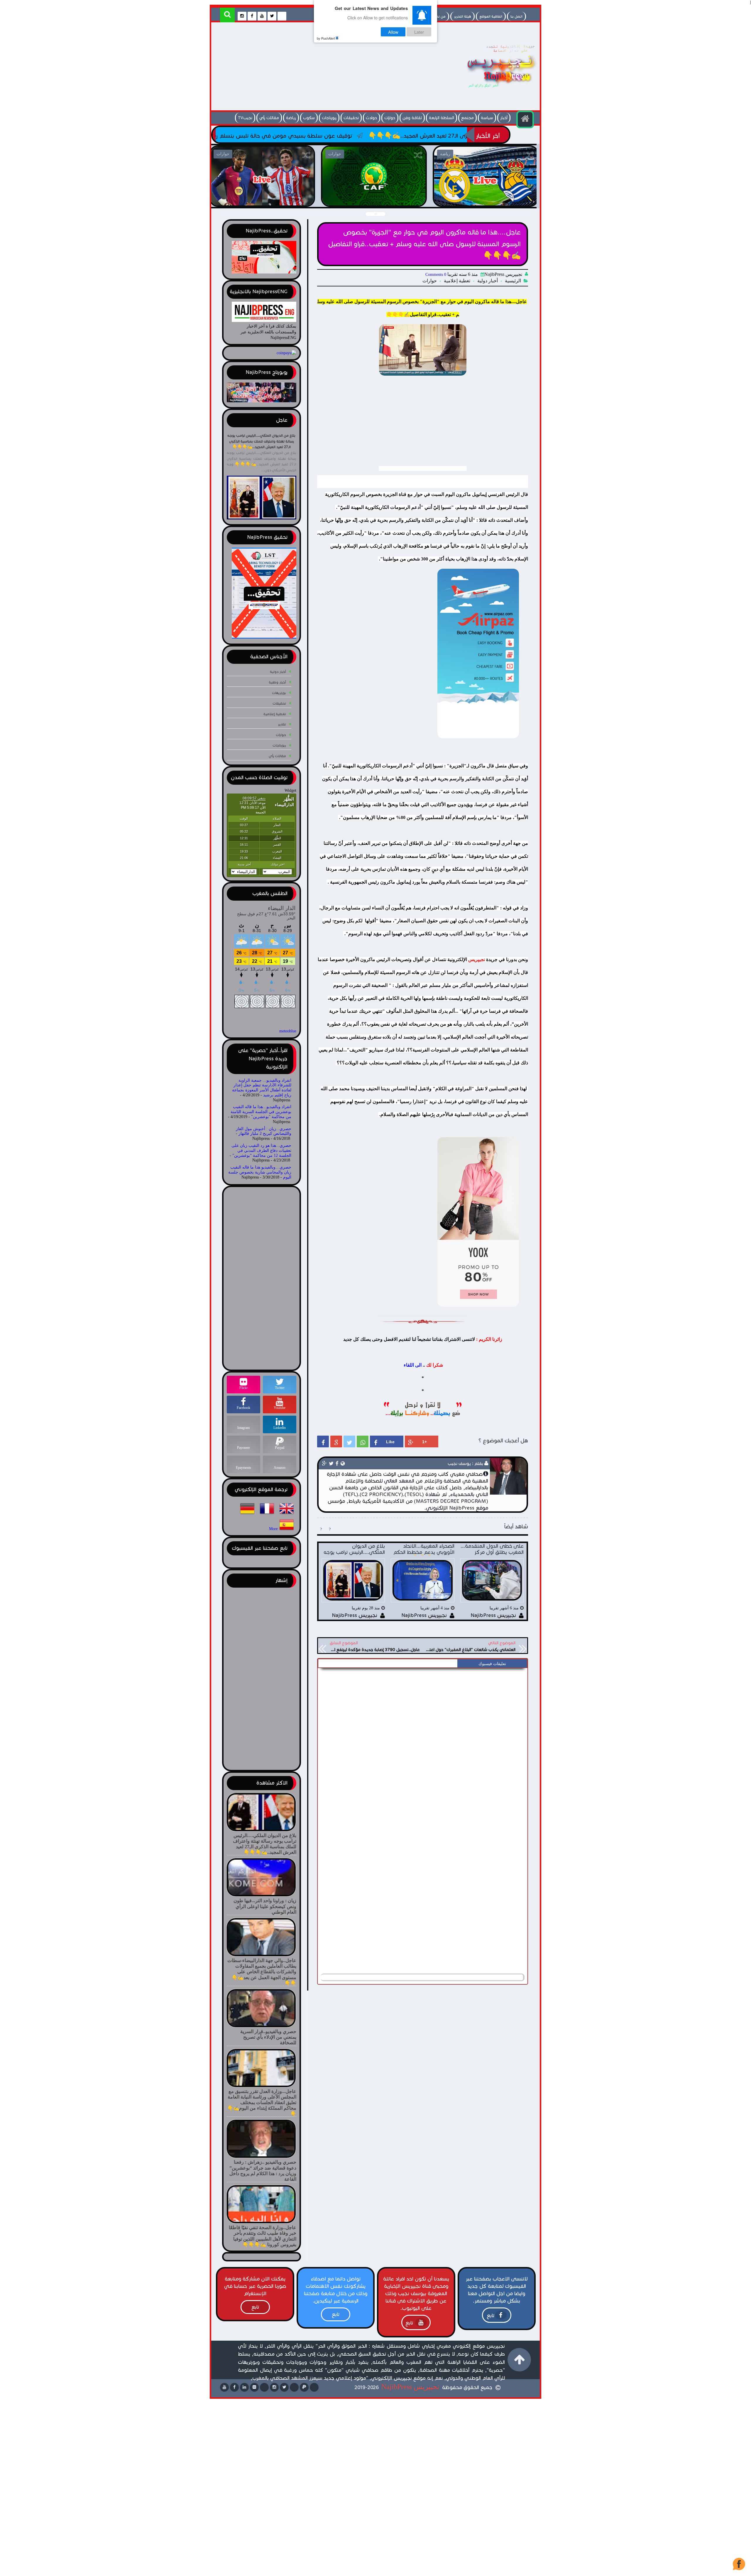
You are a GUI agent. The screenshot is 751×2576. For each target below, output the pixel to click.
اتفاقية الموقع (491, 16)
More (273, 1529)
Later (419, 32)
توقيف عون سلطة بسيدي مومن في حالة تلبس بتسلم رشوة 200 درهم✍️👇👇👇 (421, 136)
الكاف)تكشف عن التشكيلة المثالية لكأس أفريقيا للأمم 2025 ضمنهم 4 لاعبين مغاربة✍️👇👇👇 (262, 199)
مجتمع (467, 118)
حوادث (372, 118)
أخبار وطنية (277, 682)
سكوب (309, 118)
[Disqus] (423, 1744)
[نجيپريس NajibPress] (496, 89)
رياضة (291, 118)
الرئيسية (513, 281)
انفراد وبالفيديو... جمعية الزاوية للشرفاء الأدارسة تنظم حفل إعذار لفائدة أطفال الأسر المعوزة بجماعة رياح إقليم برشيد (262, 1088)
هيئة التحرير (462, 16)
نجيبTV (245, 118)
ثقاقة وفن (412, 118)
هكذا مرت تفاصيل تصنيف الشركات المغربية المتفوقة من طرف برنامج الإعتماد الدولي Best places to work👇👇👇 (486, 203)
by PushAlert (326, 38)
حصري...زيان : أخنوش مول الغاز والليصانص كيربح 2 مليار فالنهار (264, 1131)
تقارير (282, 724)
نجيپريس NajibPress (410, 2387)
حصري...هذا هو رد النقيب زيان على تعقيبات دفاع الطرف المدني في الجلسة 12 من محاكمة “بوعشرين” (261, 1151)
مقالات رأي (269, 118)
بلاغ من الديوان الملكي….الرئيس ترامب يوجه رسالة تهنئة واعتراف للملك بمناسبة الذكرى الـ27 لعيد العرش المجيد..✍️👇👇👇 (261, 441)
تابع (490, 2316)
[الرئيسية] (525, 119)
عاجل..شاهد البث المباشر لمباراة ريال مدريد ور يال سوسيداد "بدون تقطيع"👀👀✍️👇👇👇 (374, 199)
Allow (393, 32)
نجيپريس (477, 959)
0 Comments (436, 275)
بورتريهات (279, 693)
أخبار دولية (488, 281)
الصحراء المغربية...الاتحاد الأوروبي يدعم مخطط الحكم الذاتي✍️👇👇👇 (215, 136)
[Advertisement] (321, 68)
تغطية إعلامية (457, 281)
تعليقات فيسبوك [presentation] (492, 1664)
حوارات (390, 118)
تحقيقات (351, 118)
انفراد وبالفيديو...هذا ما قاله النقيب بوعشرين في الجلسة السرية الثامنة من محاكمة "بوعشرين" (261, 1112)
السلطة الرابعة (442, 118)
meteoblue (288, 1031)
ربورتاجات (329, 118)
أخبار (504, 118)
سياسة (487, 118)
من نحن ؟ (438, 16)
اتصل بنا (516, 16)
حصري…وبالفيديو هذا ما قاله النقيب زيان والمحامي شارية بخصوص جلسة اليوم (260, 1172)
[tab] (492, 1664)
